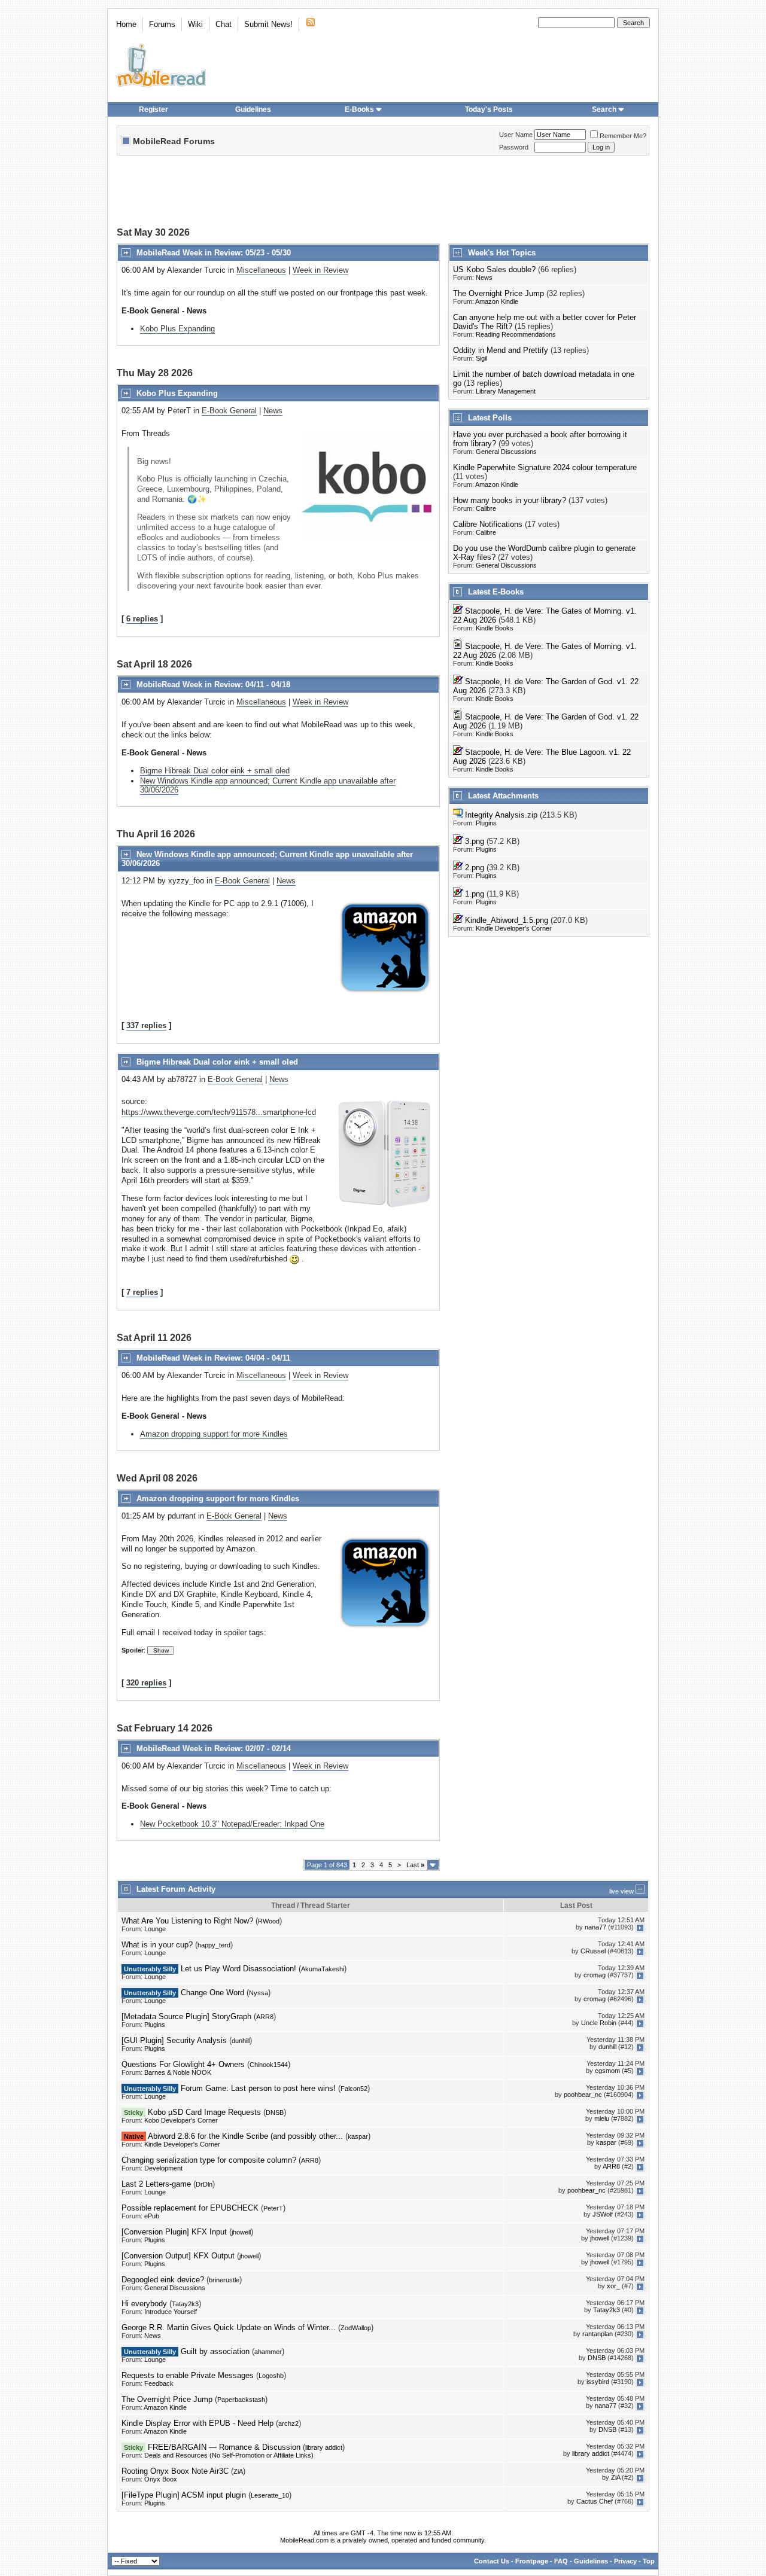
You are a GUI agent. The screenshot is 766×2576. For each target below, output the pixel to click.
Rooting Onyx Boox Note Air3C (175, 2471)
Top (649, 2561)
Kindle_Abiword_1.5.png (507, 920)
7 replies (142, 1292)
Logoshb (271, 2376)
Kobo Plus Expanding (177, 329)
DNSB (275, 2112)
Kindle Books (495, 628)
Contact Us (492, 2561)
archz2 (288, 2423)
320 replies (146, 1683)
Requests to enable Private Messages (188, 2375)
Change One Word (212, 1993)
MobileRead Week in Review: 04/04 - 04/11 (213, 1358)
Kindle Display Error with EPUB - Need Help (197, 2423)
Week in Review (320, 270)
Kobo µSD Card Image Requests (204, 2112)
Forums (162, 24)
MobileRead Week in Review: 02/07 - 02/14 (214, 1749)
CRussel (593, 1952)
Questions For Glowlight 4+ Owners (183, 2064)
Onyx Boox (161, 2479)
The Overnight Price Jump (498, 293)
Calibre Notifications (488, 524)
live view (621, 1891)
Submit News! (268, 24)
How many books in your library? (510, 500)
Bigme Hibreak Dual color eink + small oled (215, 771)
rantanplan (598, 2334)
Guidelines (253, 109)
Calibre (486, 508)
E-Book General (229, 411)
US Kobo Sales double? (494, 269)
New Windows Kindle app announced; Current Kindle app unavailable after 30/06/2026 (268, 785)
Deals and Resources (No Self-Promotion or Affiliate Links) (229, 2455)
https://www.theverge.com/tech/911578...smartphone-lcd (219, 1112)
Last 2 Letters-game (156, 2184)
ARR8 (265, 2017)
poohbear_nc (583, 2095)
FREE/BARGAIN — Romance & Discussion (224, 2447)
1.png (475, 894)
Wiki (195, 24)
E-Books (359, 109)
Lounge (155, 1929)
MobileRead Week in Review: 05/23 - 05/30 (214, 253)
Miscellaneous (261, 270)
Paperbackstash (241, 2400)
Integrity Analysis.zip (501, 815)
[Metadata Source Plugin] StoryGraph (186, 2016)
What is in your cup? (157, 1945)
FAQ (561, 2561)
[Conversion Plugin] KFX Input (174, 2232)
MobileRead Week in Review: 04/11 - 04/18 (213, 685)
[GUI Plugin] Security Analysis (174, 2040)
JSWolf (603, 2215)
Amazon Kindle (497, 301)
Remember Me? (623, 136)
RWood (269, 1921)
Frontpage (532, 2561)
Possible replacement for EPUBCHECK (190, 2208)
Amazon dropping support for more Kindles (214, 1434)
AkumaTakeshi (323, 1969)
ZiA (238, 2471)
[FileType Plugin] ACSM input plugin (184, 2495)
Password (514, 147)
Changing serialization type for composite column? (209, 2160)
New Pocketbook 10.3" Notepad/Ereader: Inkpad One (232, 1824)
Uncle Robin (599, 2023)
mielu (602, 2119)
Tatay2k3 (185, 2304)
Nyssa (259, 1993)
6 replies (142, 619)
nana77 (595, 1928)
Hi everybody (144, 2304)
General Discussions (506, 452)
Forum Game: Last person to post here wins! (258, 2088)
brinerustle (224, 2280)
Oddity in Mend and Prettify (501, 350)
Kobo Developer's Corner (181, 2120)
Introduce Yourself (171, 2312)
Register (153, 109)
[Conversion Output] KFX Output (178, 2256)
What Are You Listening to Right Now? (187, 1921)
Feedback (159, 2383)
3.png (475, 841)
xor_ (613, 2287)
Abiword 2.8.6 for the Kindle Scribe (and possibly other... (245, 2136)
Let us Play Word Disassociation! (238, 1969)
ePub (152, 2216)
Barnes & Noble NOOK (178, 2072)
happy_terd (214, 1945)
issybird (598, 2382)
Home (126, 24)
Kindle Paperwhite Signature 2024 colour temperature (545, 467)
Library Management (506, 391)
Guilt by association (215, 2351)
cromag (595, 1976)
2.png (475, 868)
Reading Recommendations (516, 334)
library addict (324, 2447)
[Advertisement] (383, 193)
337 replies (146, 1025)
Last (415, 1865)
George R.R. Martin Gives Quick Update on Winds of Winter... (229, 2327)
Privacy (625, 2561)
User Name (516, 135)
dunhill (241, 2041)
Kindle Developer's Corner (514, 928)
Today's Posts (489, 109)
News (273, 411)
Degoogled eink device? (163, 2280)
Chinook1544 (269, 2065)
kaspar (358, 2136)
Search (604, 109)
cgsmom (607, 2071)
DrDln (204, 2184)
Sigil (481, 358)
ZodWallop (356, 2328)
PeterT (273, 2208)
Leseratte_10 (270, 2495)
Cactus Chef (595, 2502)
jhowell (241, 2232)
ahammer (268, 2352)
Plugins (486, 823)
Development (163, 2168)
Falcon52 (354, 2089)
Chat (224, 24)
